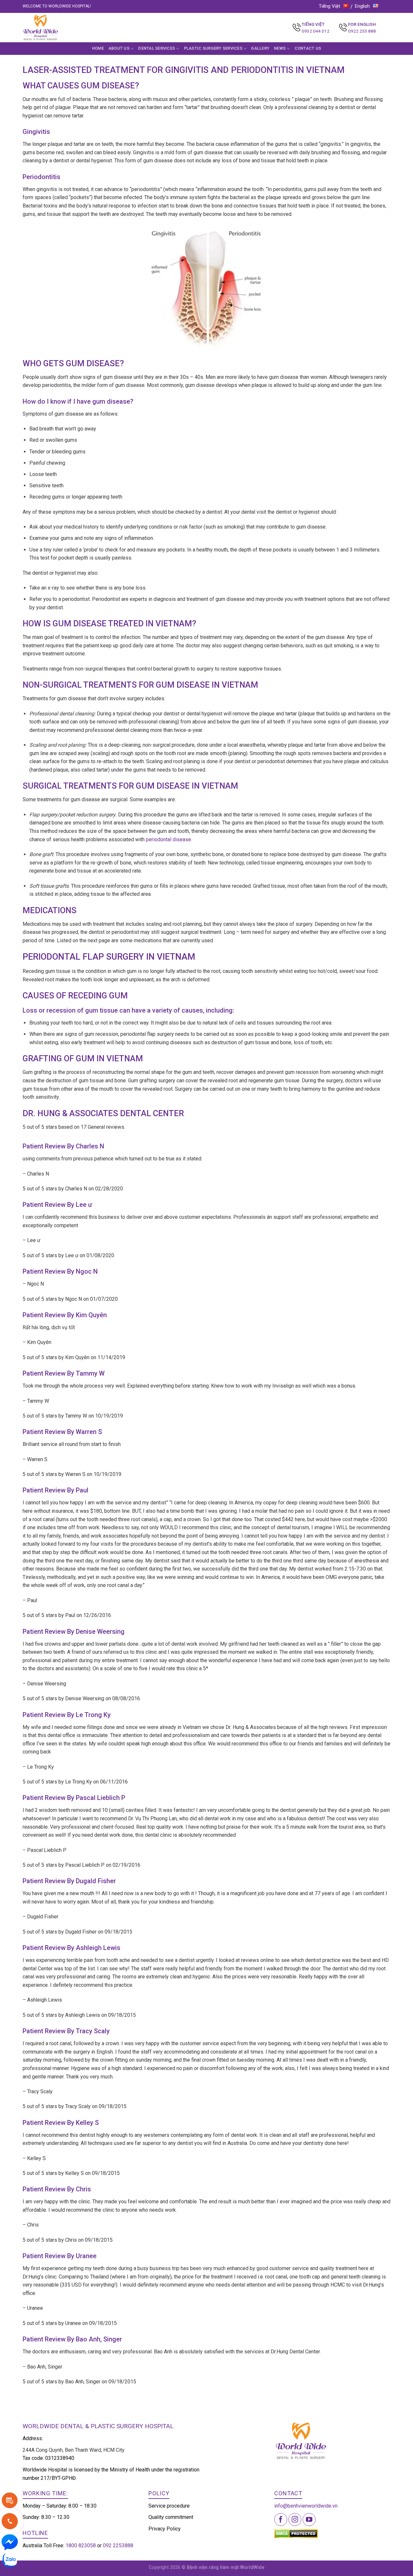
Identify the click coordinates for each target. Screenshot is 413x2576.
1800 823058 (81, 2546)
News (280, 48)
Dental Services (156, 48)
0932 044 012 (316, 31)
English (362, 6)
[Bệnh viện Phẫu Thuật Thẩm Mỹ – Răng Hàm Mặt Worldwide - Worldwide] (53, 28)
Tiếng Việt (329, 6)
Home (98, 48)
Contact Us (308, 48)
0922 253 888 (362, 31)
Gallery (260, 48)
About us (119, 48)
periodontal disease (168, 839)
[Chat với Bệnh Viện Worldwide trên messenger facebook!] (10, 2542)
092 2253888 (118, 2546)
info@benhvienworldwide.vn (306, 2506)
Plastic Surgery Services (213, 48)
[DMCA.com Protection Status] (296, 2533)
